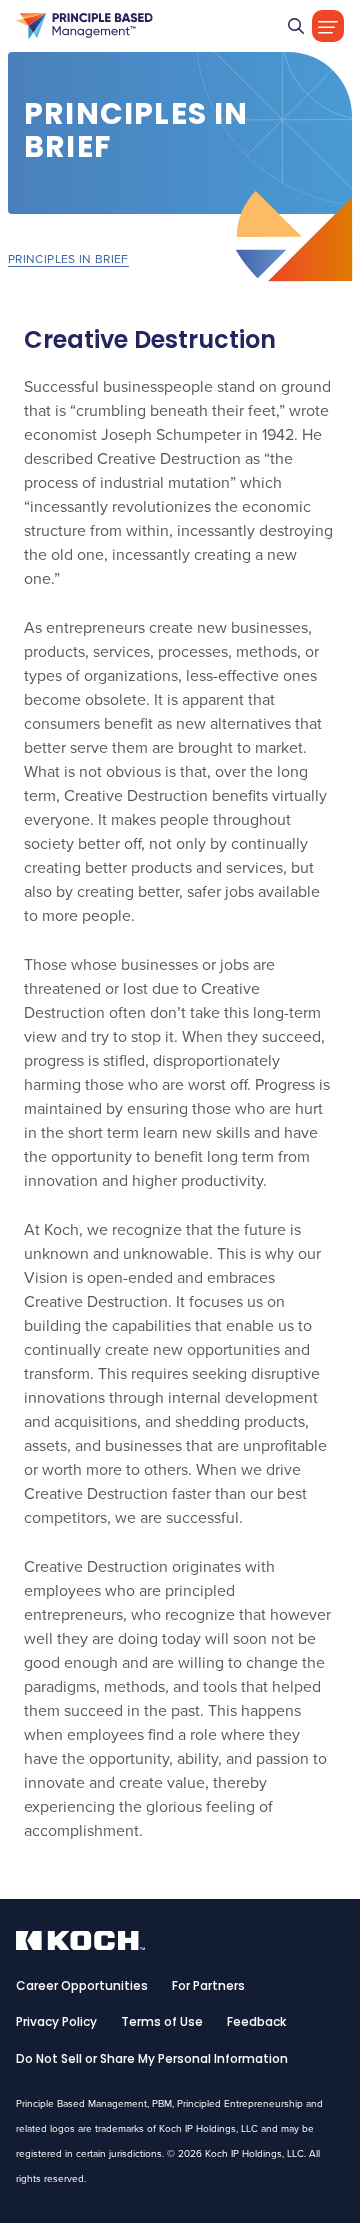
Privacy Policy (56, 2023)
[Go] (296, 26)
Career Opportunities (82, 1987)
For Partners (208, 1987)
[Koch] (84, 26)
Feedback (256, 2023)
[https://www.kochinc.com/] (80, 1944)
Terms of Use (162, 2023)
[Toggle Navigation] (328, 26)
